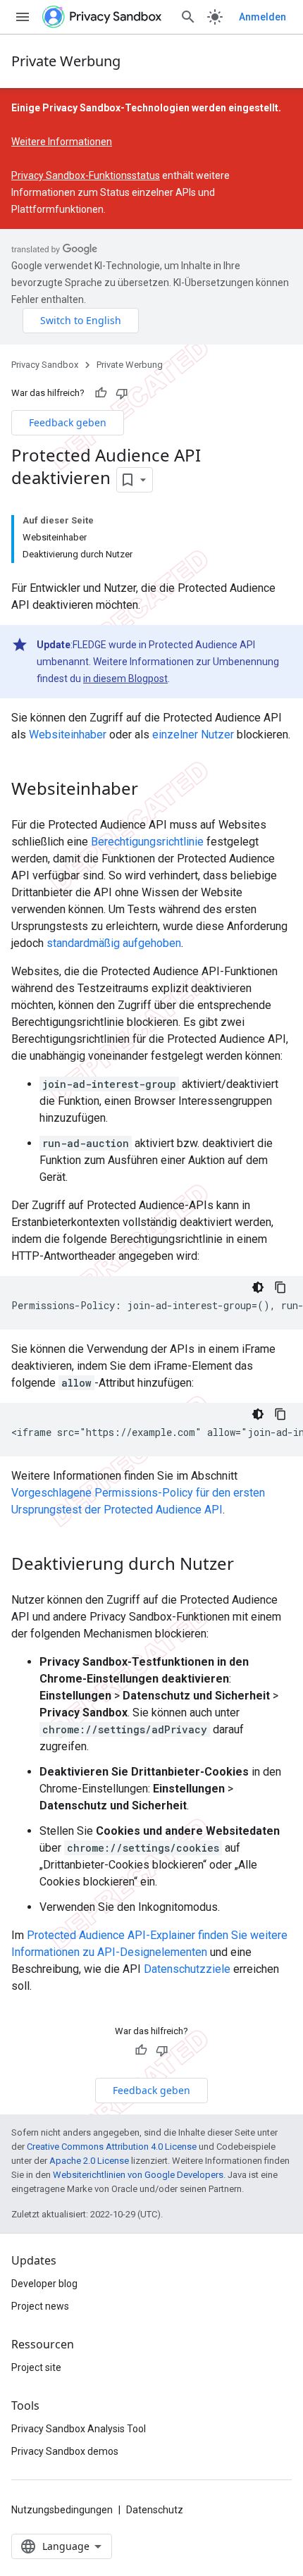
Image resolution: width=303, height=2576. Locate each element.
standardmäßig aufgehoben (114, 943)
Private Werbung (66, 61)
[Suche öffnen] (188, 17)
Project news (40, 2306)
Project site (36, 2367)
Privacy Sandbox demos (65, 2451)
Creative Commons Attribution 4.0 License (112, 2147)
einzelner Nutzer (193, 735)
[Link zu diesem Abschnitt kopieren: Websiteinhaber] (152, 790)
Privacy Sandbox (45, 365)
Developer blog (44, 2284)
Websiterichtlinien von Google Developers (138, 2175)
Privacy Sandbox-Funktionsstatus (86, 175)
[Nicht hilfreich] (122, 393)
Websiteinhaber (68, 735)
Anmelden (262, 17)
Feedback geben (68, 422)
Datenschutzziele (187, 1969)
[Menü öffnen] (23, 17)
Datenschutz (155, 2510)
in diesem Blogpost (125, 679)
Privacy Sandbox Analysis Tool (79, 2429)
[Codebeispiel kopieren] (280, 1287)
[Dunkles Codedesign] (258, 1287)
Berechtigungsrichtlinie (147, 842)
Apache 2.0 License (89, 2161)
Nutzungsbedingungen (62, 2510)
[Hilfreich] (101, 393)
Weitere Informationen (62, 142)
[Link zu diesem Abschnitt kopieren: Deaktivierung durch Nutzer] (248, 1565)
